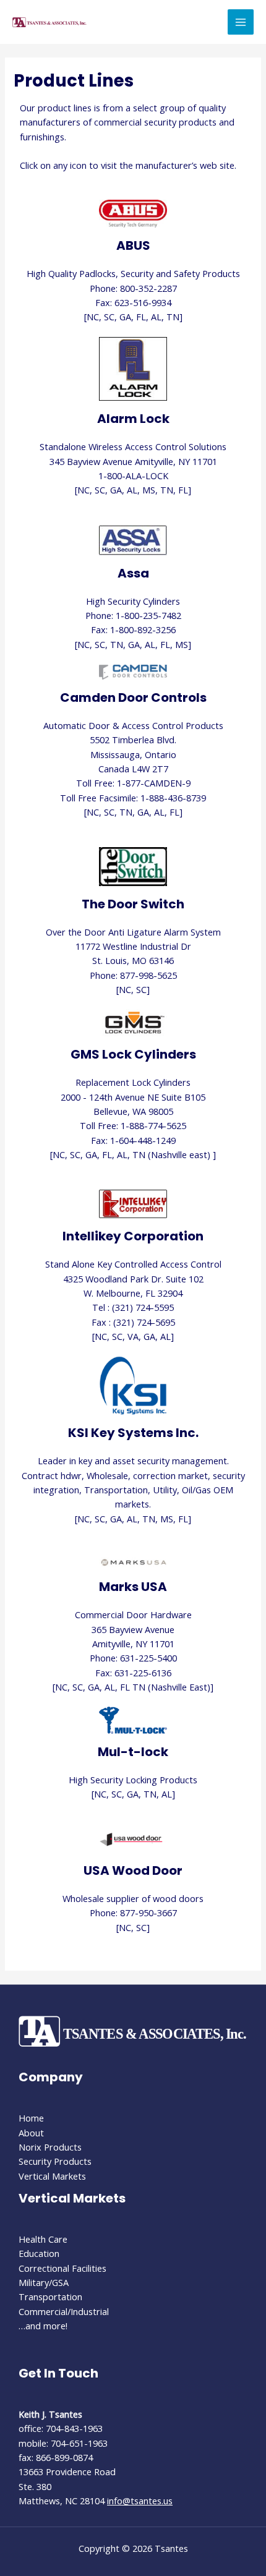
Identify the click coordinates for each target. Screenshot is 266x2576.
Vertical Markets (52, 2176)
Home (31, 2118)
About (31, 2133)
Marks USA (133, 1587)
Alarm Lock (133, 419)
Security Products (55, 2161)
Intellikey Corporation (133, 1236)
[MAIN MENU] (241, 22)
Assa (133, 573)
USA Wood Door (133, 1870)
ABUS (133, 245)
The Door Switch (133, 904)
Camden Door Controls (133, 697)
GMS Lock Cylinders (133, 1054)
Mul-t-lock (133, 1752)
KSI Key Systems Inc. (133, 1433)
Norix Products (50, 2147)
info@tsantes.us (140, 2501)
